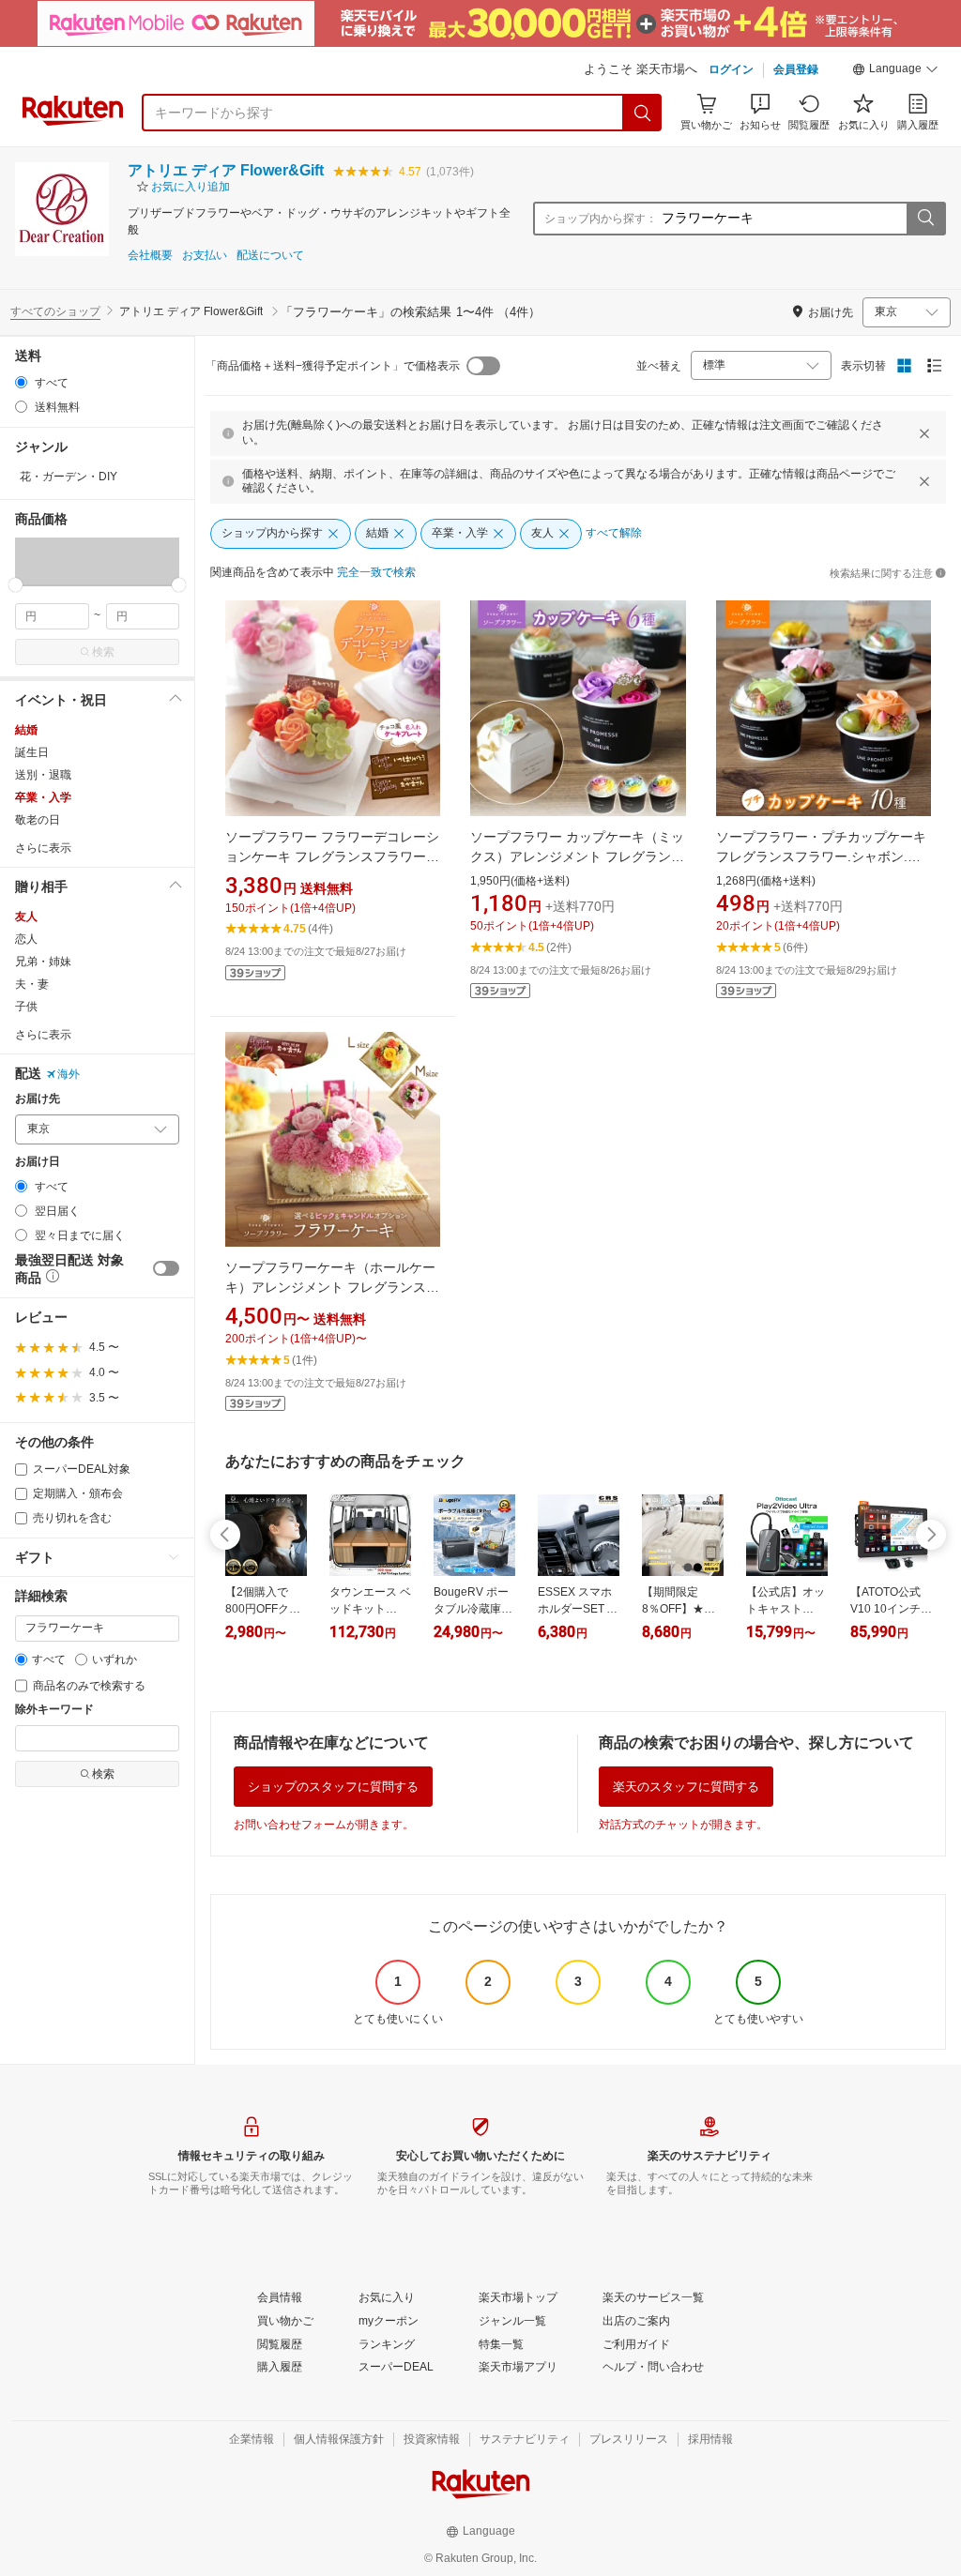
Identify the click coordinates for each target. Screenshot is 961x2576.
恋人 (26, 939)
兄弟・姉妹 (43, 962)
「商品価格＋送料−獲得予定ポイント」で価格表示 (333, 366)
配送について (270, 256)
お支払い (205, 256)
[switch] (166, 1268)
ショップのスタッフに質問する (333, 1787)
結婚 (26, 730)
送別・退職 (43, 775)
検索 (103, 652)
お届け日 (38, 1162)
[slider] (15, 585)
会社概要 (150, 256)
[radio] (21, 382)
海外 (69, 1074)
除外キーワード (54, 1710)
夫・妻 (32, 984)
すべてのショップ (55, 311)
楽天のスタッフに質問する (686, 1787)
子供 (26, 1007)
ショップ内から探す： (601, 219)
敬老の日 (38, 820)
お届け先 (38, 1099)
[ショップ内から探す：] (925, 219)
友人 (26, 917)
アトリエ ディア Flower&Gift (226, 170)
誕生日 (32, 752)
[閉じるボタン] (924, 433)
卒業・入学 (43, 797)
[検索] (643, 113)
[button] (895, 71)
